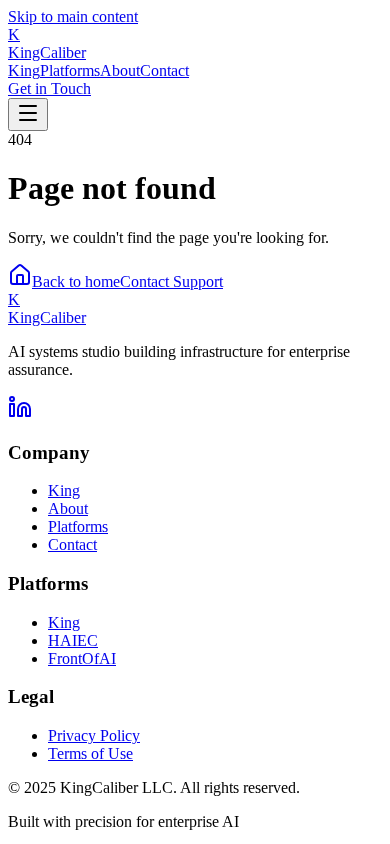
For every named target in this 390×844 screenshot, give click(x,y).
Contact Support (171, 281)
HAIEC (73, 640)
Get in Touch (49, 88)
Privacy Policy (94, 735)
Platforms (70, 70)
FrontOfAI (82, 658)
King (24, 70)
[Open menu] (28, 114)
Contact (164, 70)
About (120, 70)
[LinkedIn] (20, 413)
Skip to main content (73, 16)
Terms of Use (90, 753)
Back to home (76, 281)
